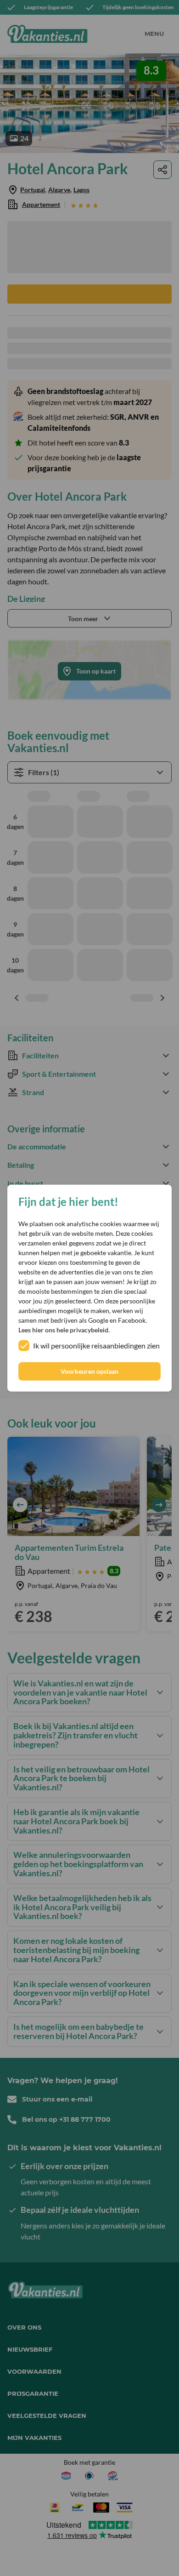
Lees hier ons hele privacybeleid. (64, 1330)
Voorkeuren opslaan (89, 1371)
